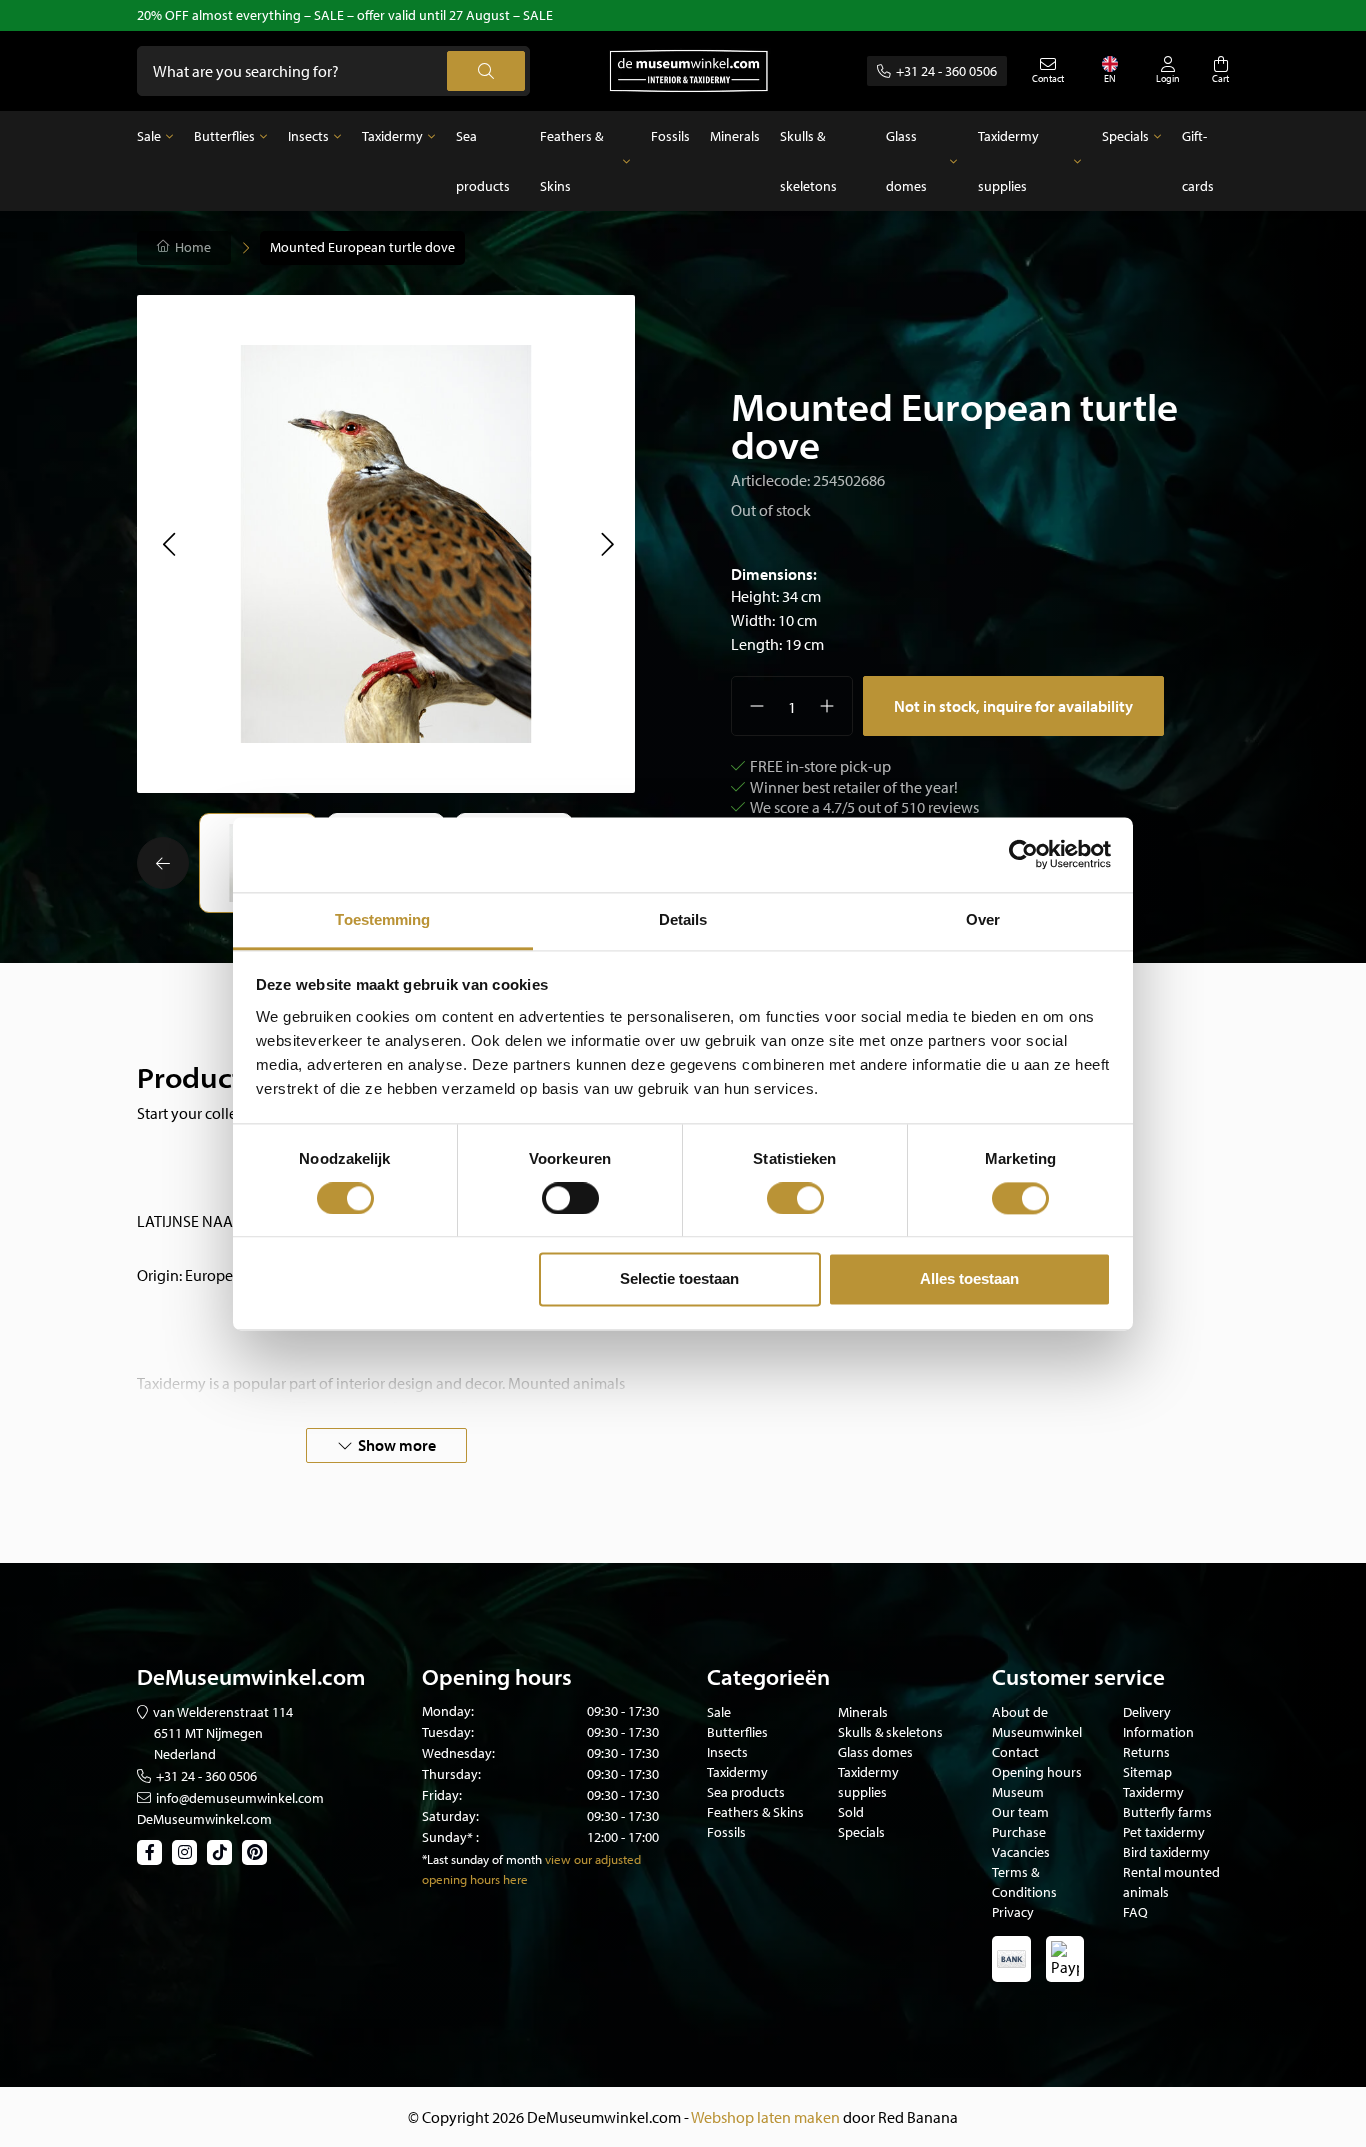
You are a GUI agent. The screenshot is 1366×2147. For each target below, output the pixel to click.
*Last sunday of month (482, 1859)
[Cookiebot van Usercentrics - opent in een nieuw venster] (1023, 854)
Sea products (483, 161)
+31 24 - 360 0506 (946, 71)
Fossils (670, 136)
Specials (1125, 136)
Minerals (735, 136)
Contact (1015, 1752)
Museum (1018, 1792)
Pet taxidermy (1164, 1832)
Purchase (1019, 1832)
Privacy (1013, 1912)
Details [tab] (683, 919)
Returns (1146, 1752)
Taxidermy (392, 136)
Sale (149, 136)
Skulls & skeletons (808, 161)
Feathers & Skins (571, 161)
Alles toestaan (969, 1279)
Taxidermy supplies (1008, 161)
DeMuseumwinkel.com (204, 1819)
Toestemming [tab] (382, 919)
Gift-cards (1198, 161)
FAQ (1135, 1912)
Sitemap (1147, 1772)
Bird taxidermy (1166, 1852)
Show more (397, 1445)
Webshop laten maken (765, 2117)
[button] (168, 544)
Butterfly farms (1167, 1812)
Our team (1020, 1812)
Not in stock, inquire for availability (1013, 706)
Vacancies (1021, 1852)
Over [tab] (983, 919)
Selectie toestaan (679, 1279)
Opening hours (1037, 1772)
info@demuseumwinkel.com (240, 1798)
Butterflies (224, 136)
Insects (308, 136)
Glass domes (906, 161)
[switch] (570, 1198)
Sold (851, 1812)
